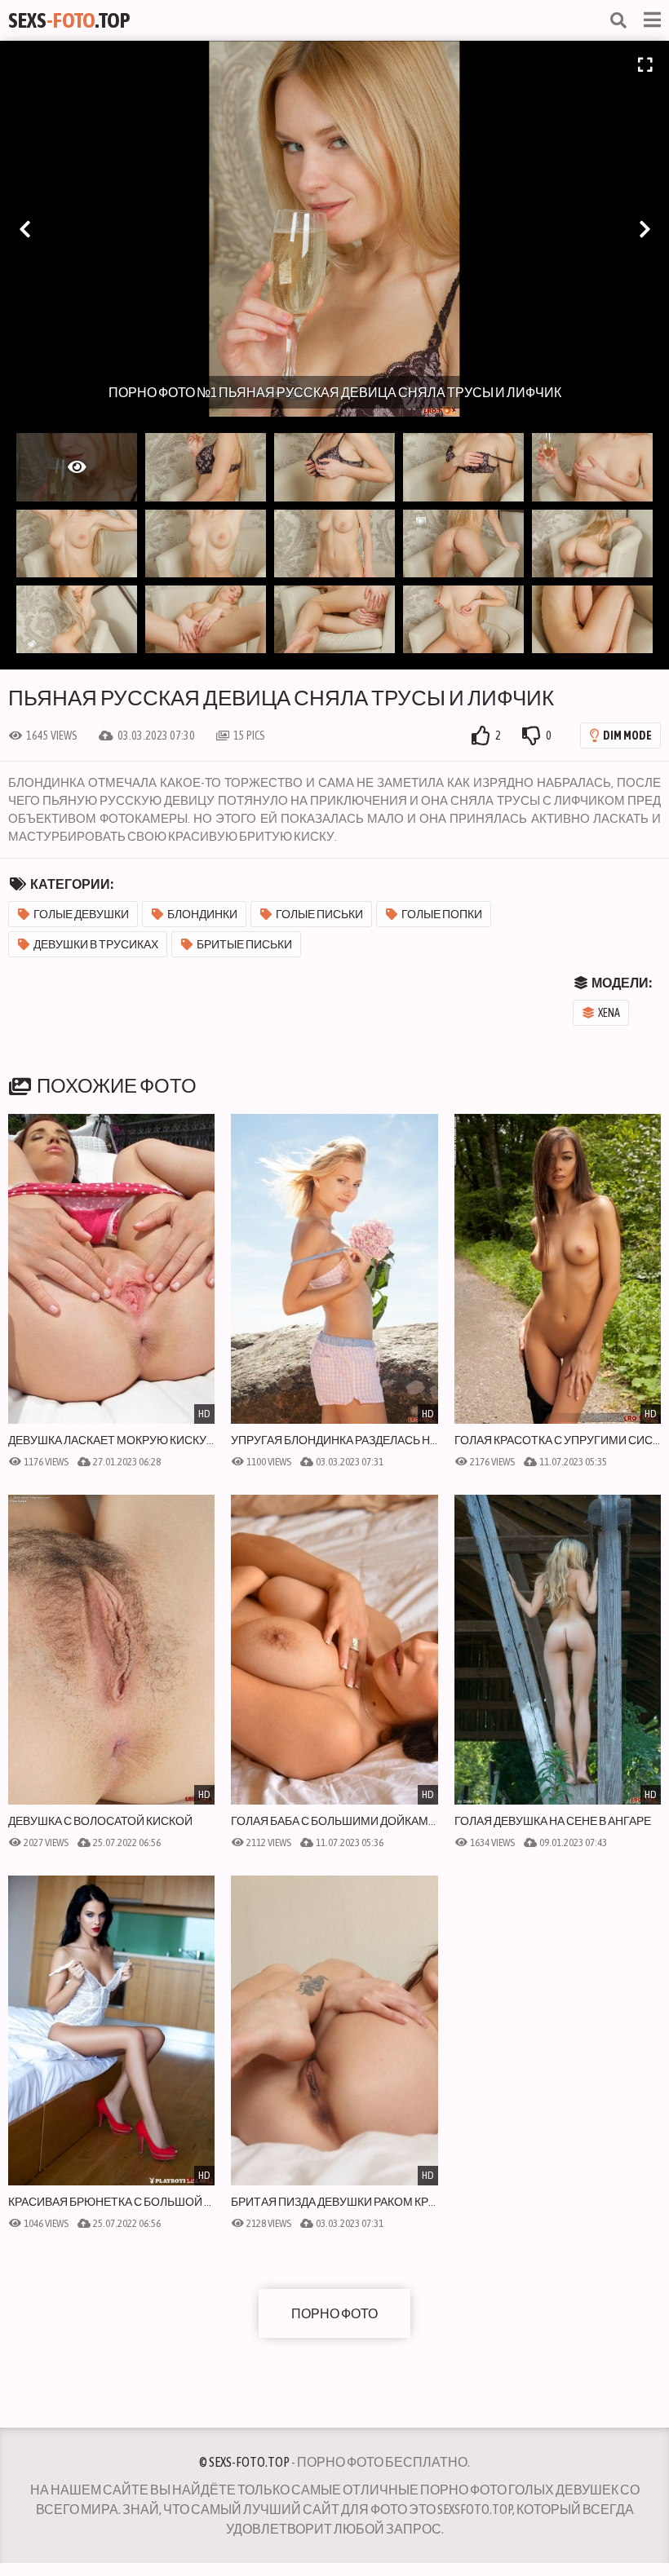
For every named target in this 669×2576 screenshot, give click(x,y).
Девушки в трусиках (96, 944)
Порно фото (334, 2313)
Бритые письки (244, 944)
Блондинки (202, 914)
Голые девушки (81, 914)
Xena (609, 1013)
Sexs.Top (69, 20)
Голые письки (319, 914)
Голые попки (442, 914)
